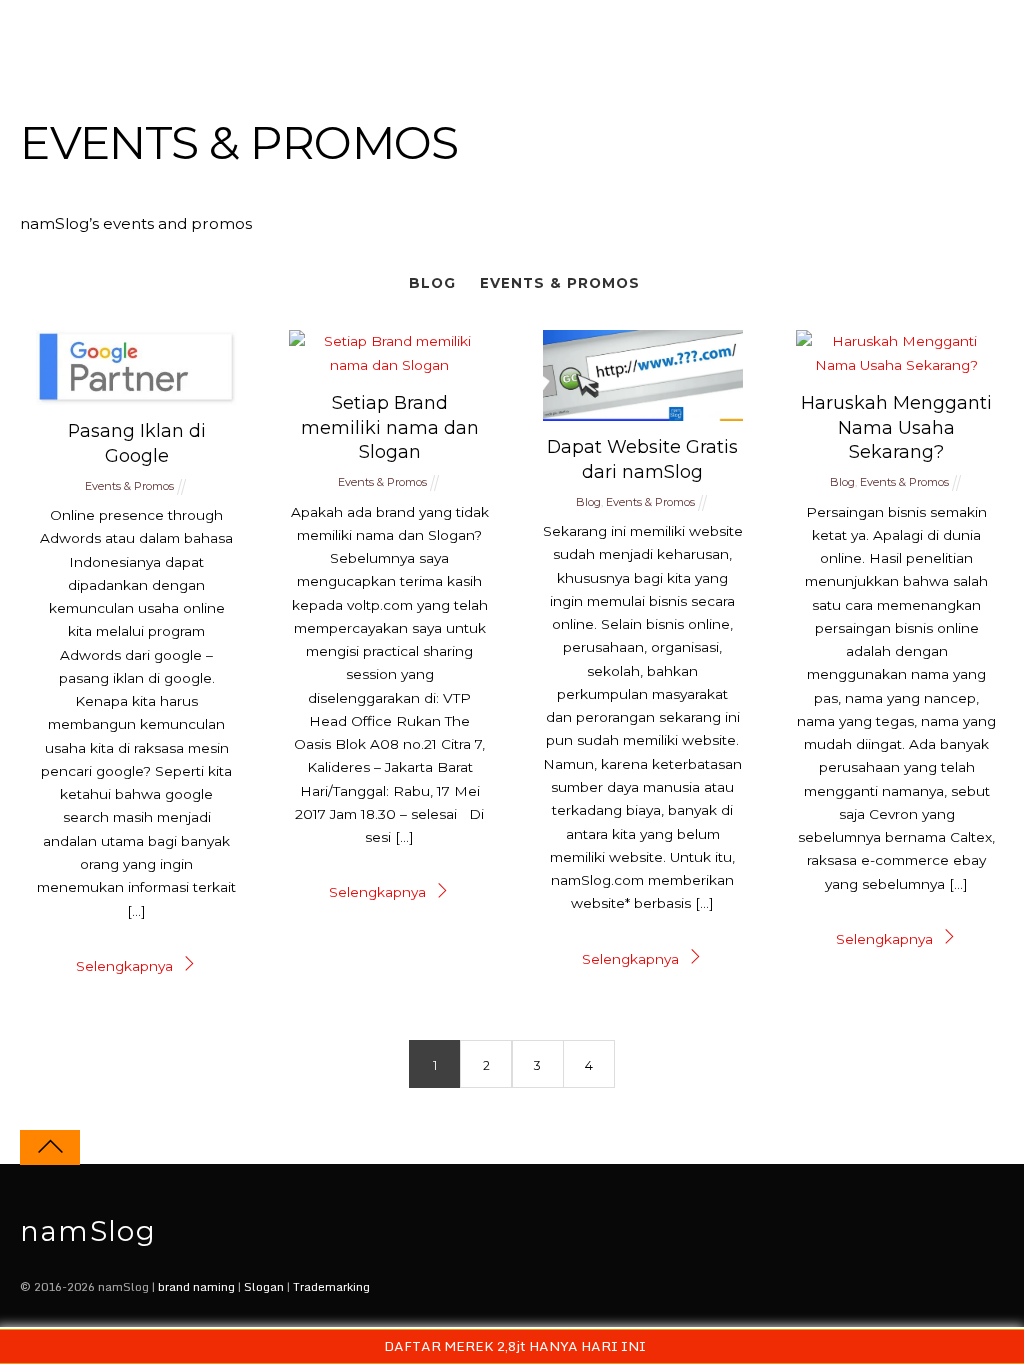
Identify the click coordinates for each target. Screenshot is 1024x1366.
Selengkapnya (124, 966)
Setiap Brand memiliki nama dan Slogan (390, 427)
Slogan (264, 1286)
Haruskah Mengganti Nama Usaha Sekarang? (896, 427)
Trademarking (331, 1286)
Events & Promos (560, 283)
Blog (432, 283)
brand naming (196, 1286)
